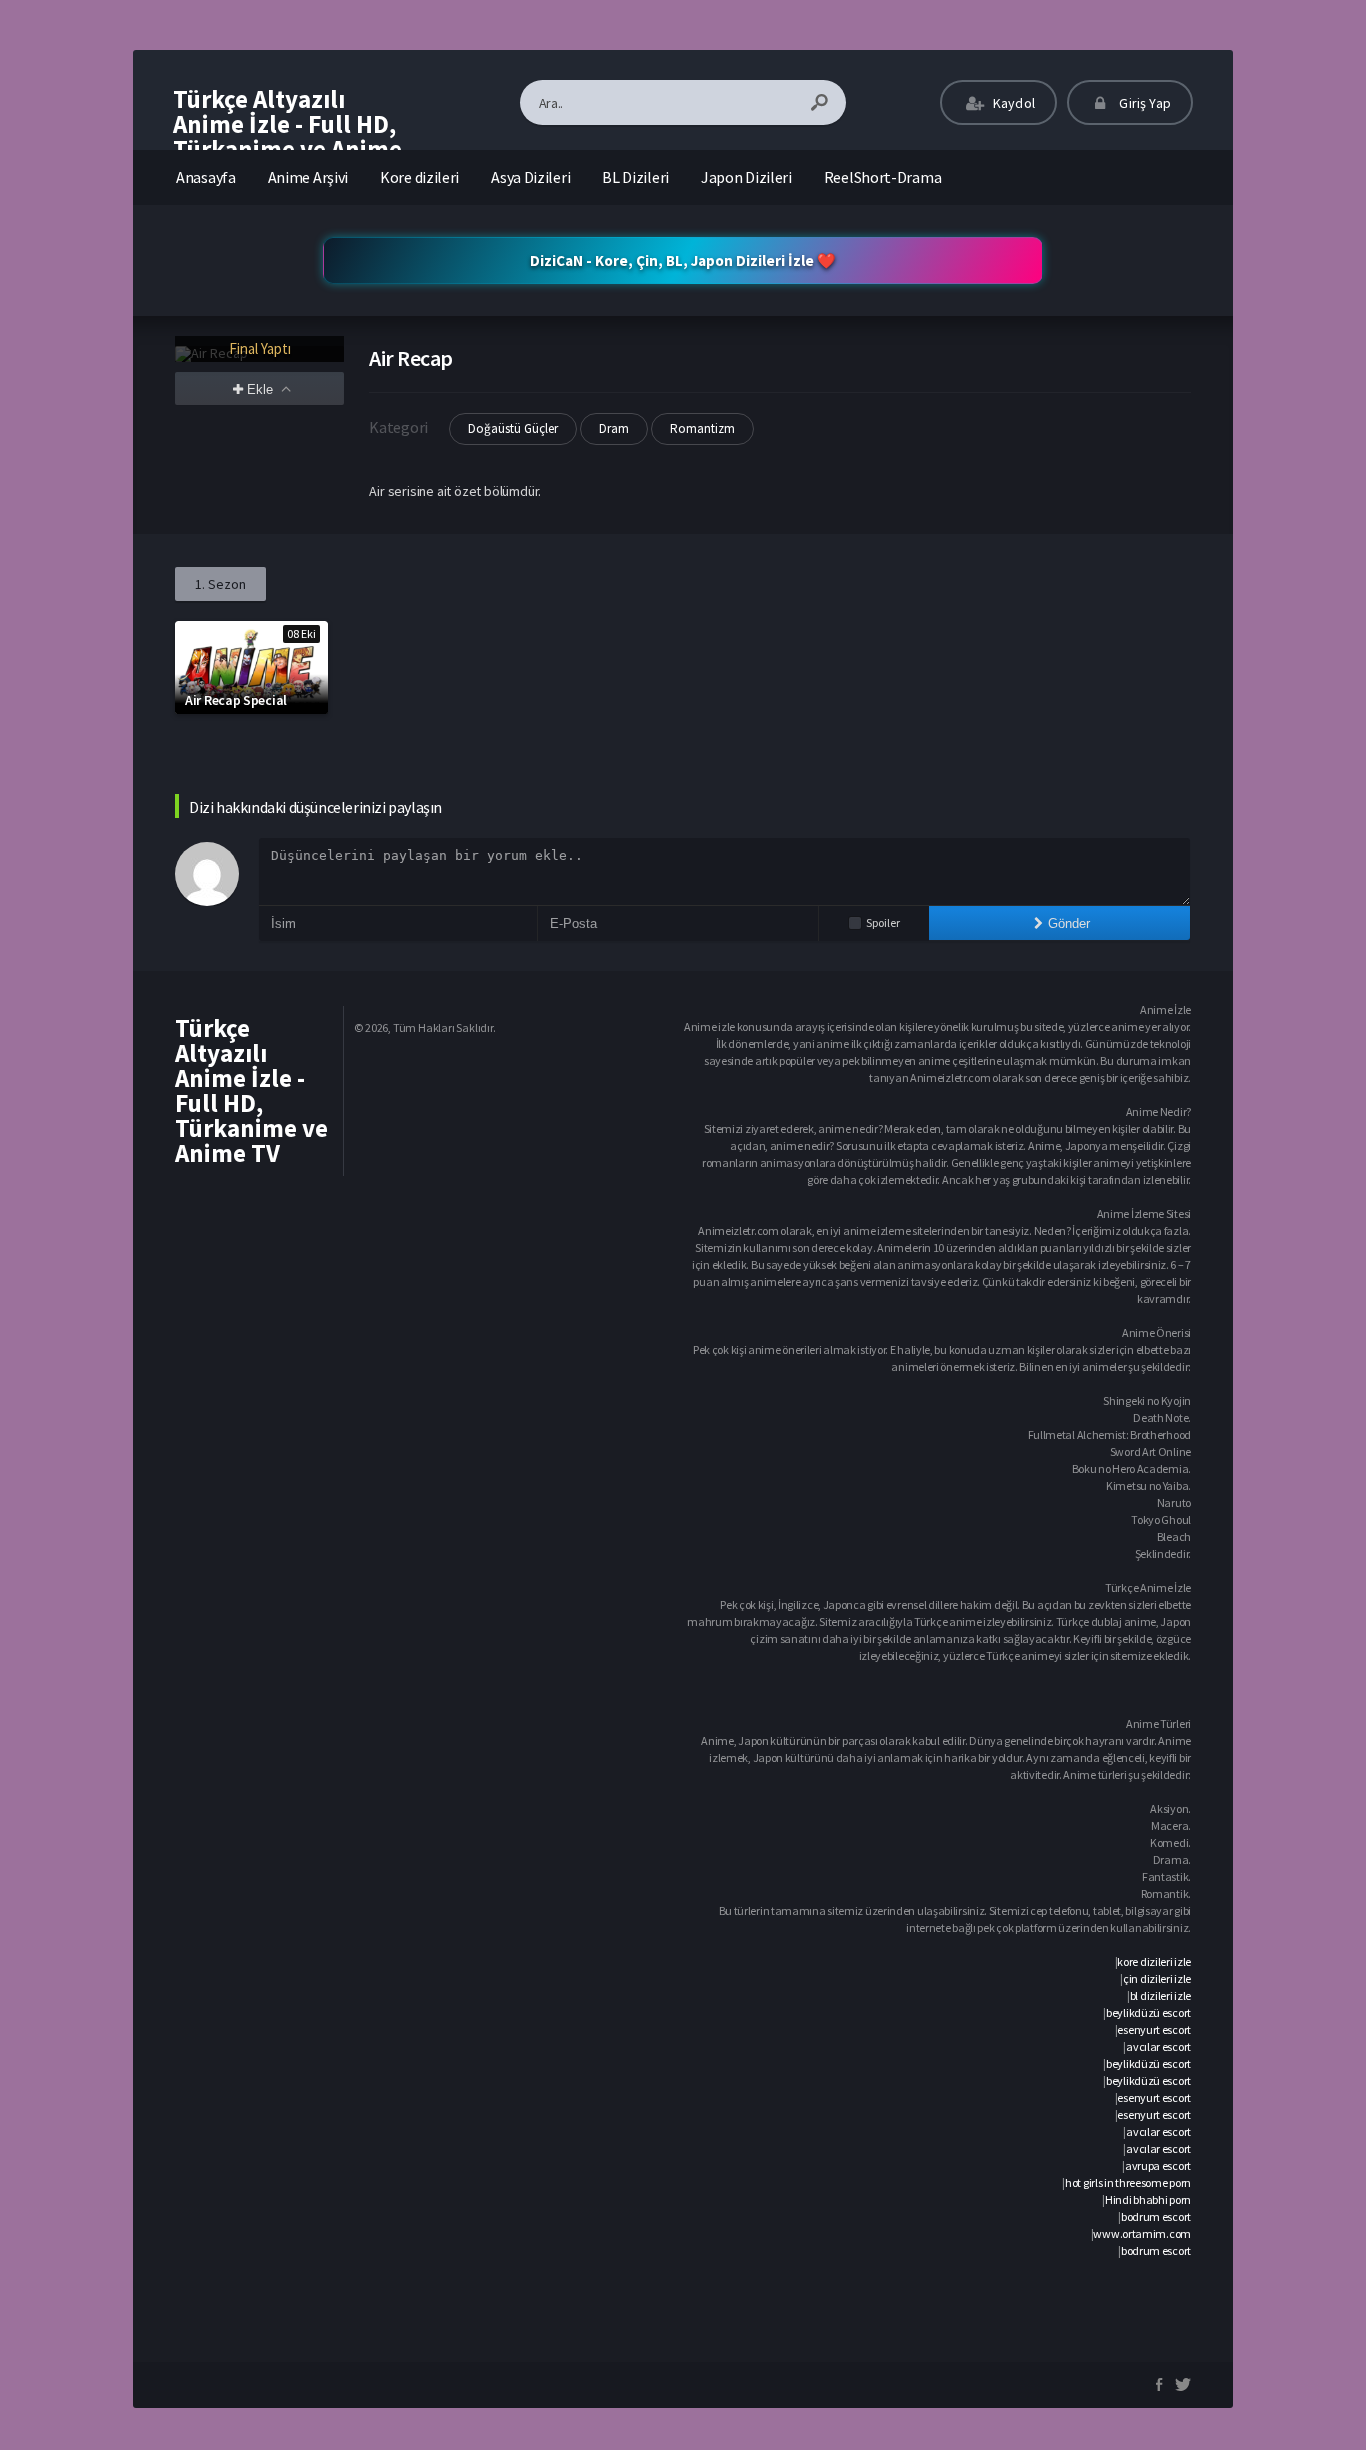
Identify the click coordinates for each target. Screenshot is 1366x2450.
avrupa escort (1158, 2165)
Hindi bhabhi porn (1148, 2199)
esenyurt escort (1154, 2029)
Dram (614, 428)
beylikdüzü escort (1148, 2012)
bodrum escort (1156, 2216)
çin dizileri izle (1157, 1978)
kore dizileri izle (1154, 1961)
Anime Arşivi (308, 177)
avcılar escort (1158, 2046)
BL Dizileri (635, 177)
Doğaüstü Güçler (513, 428)
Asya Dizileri (530, 177)
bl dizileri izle (1160, 1995)
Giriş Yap (1143, 103)
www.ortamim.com (1142, 2233)
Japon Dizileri (746, 177)
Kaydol (1012, 103)
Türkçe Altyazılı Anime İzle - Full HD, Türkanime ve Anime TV (287, 136)
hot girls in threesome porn (1128, 2182)
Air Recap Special (236, 700)
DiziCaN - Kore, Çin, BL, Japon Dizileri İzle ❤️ (683, 260)
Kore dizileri (419, 177)
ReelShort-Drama (883, 177)
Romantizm (702, 428)
